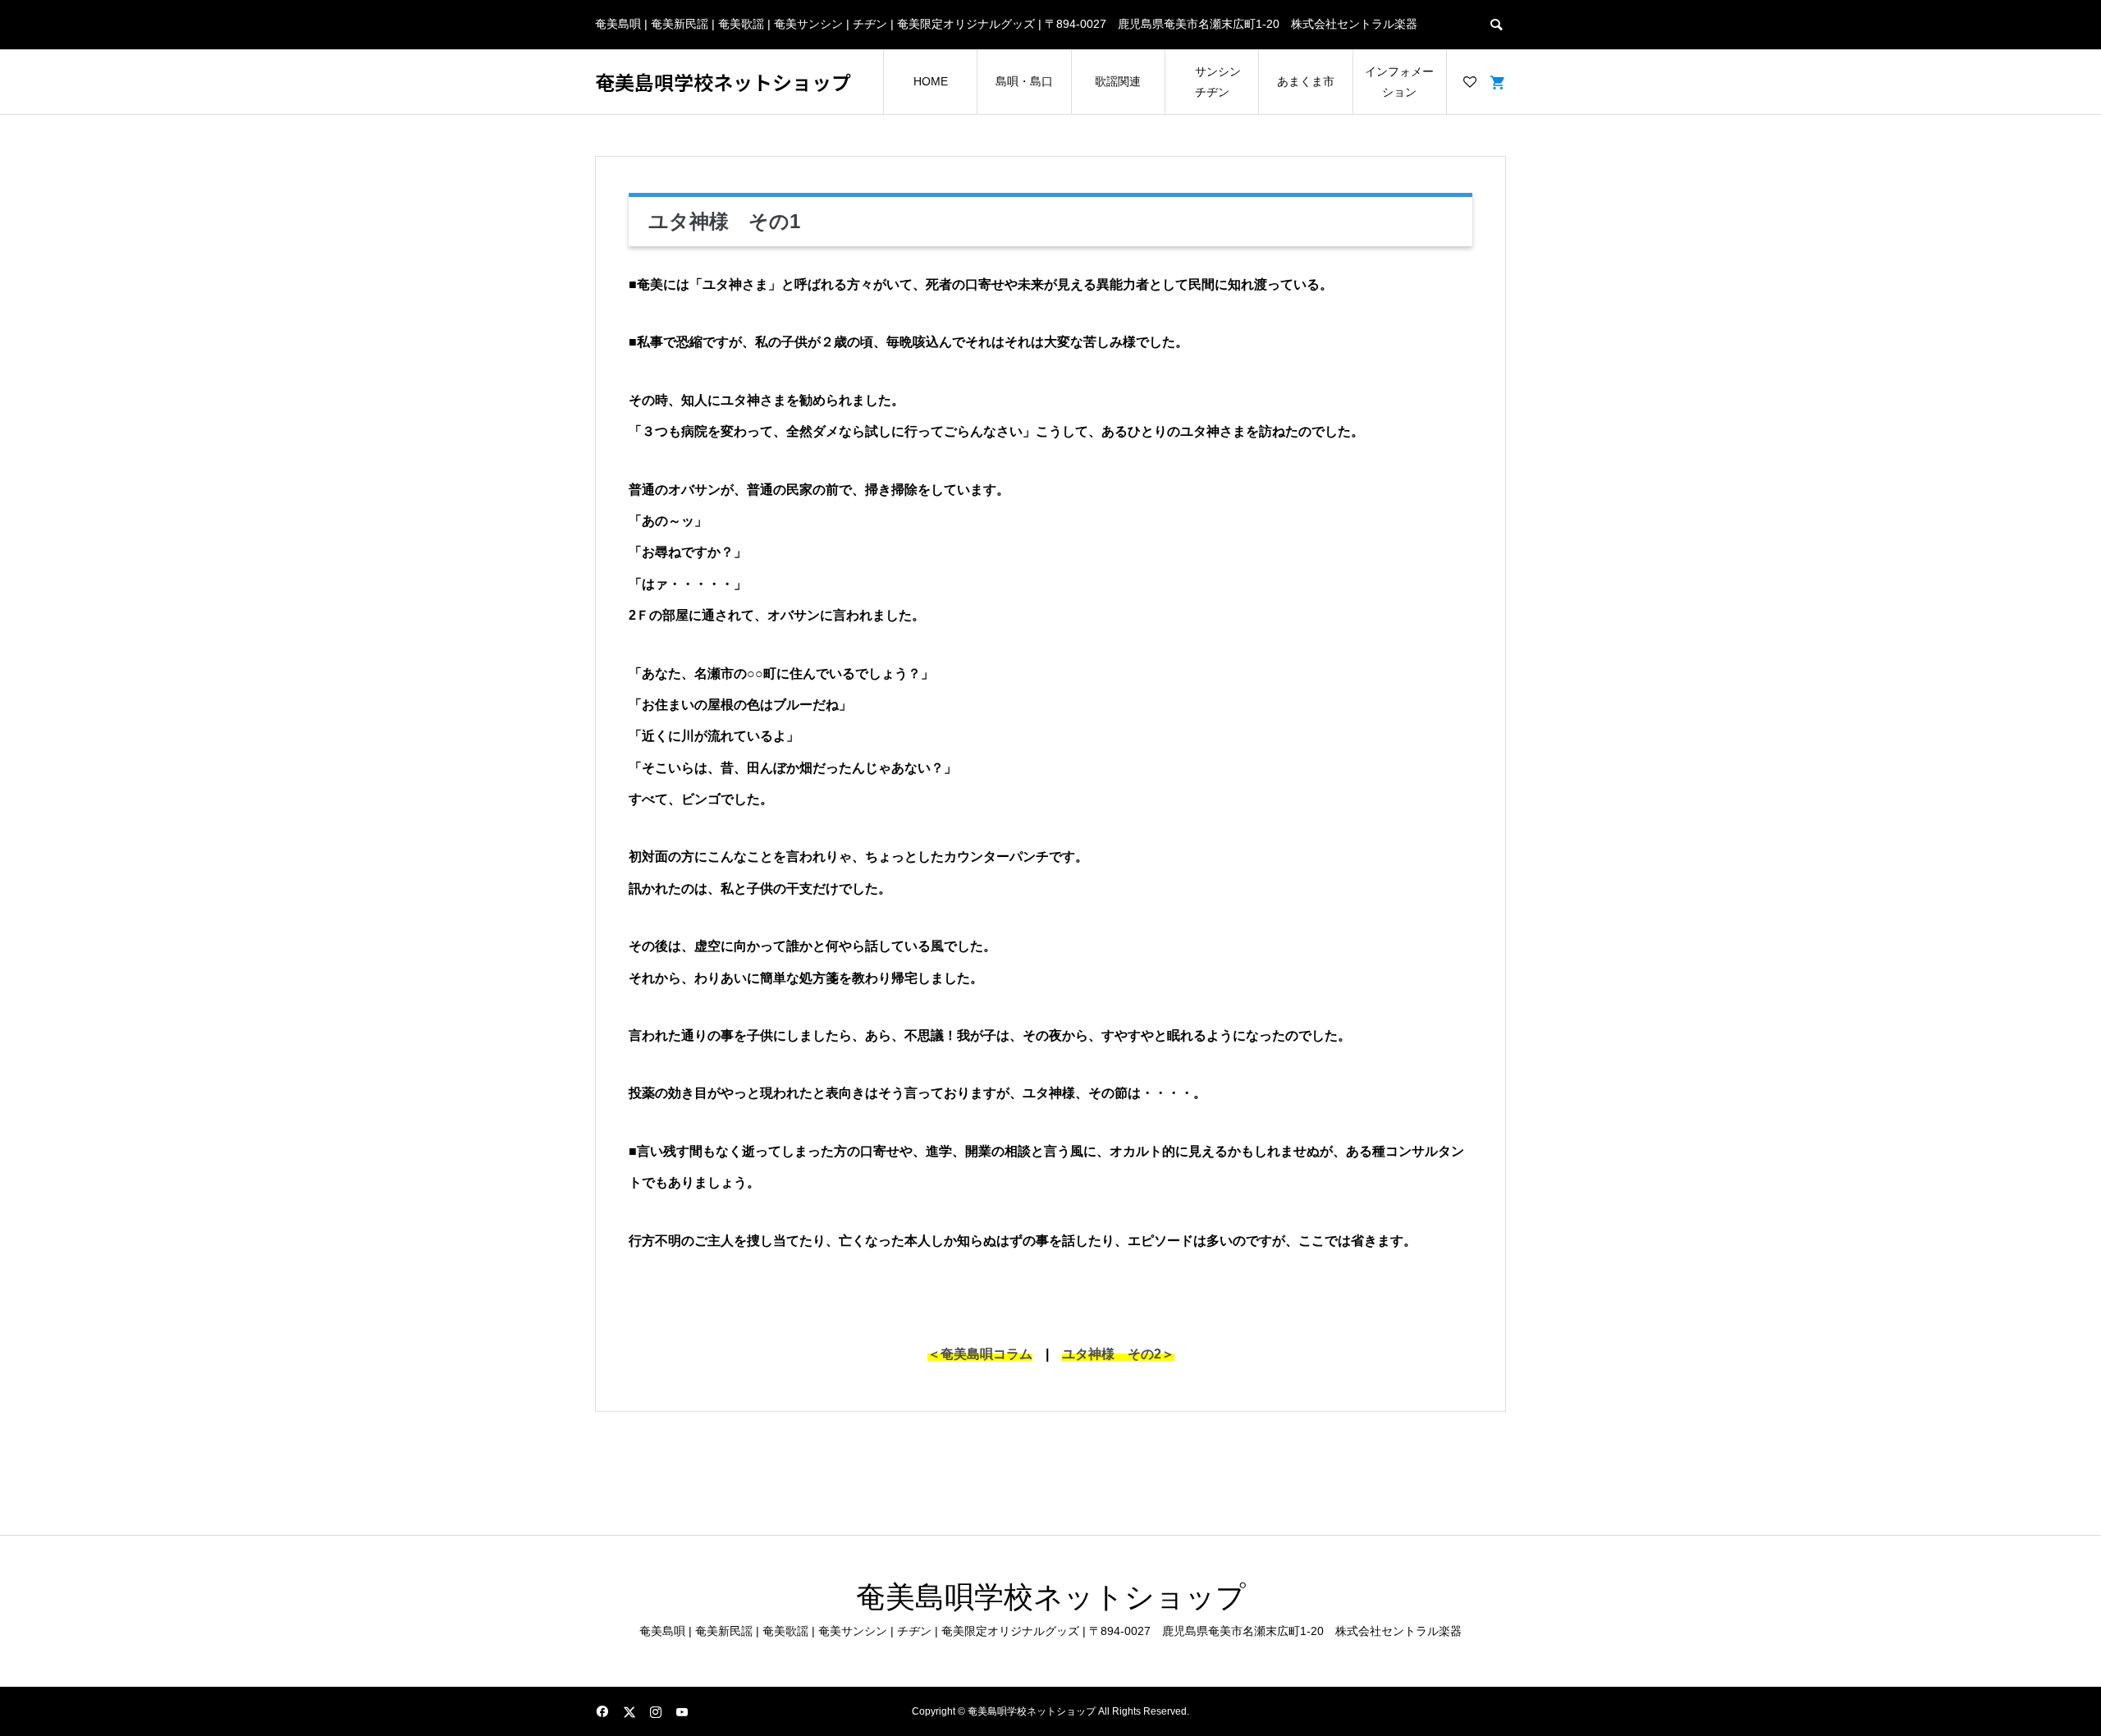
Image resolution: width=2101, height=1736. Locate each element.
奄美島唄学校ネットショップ (723, 82)
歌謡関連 (1118, 81)
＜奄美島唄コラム (980, 1354)
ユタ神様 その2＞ (1118, 1354)
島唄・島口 (1024, 81)
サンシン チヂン (1218, 82)
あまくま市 (1306, 81)
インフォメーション (1399, 82)
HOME (931, 81)
